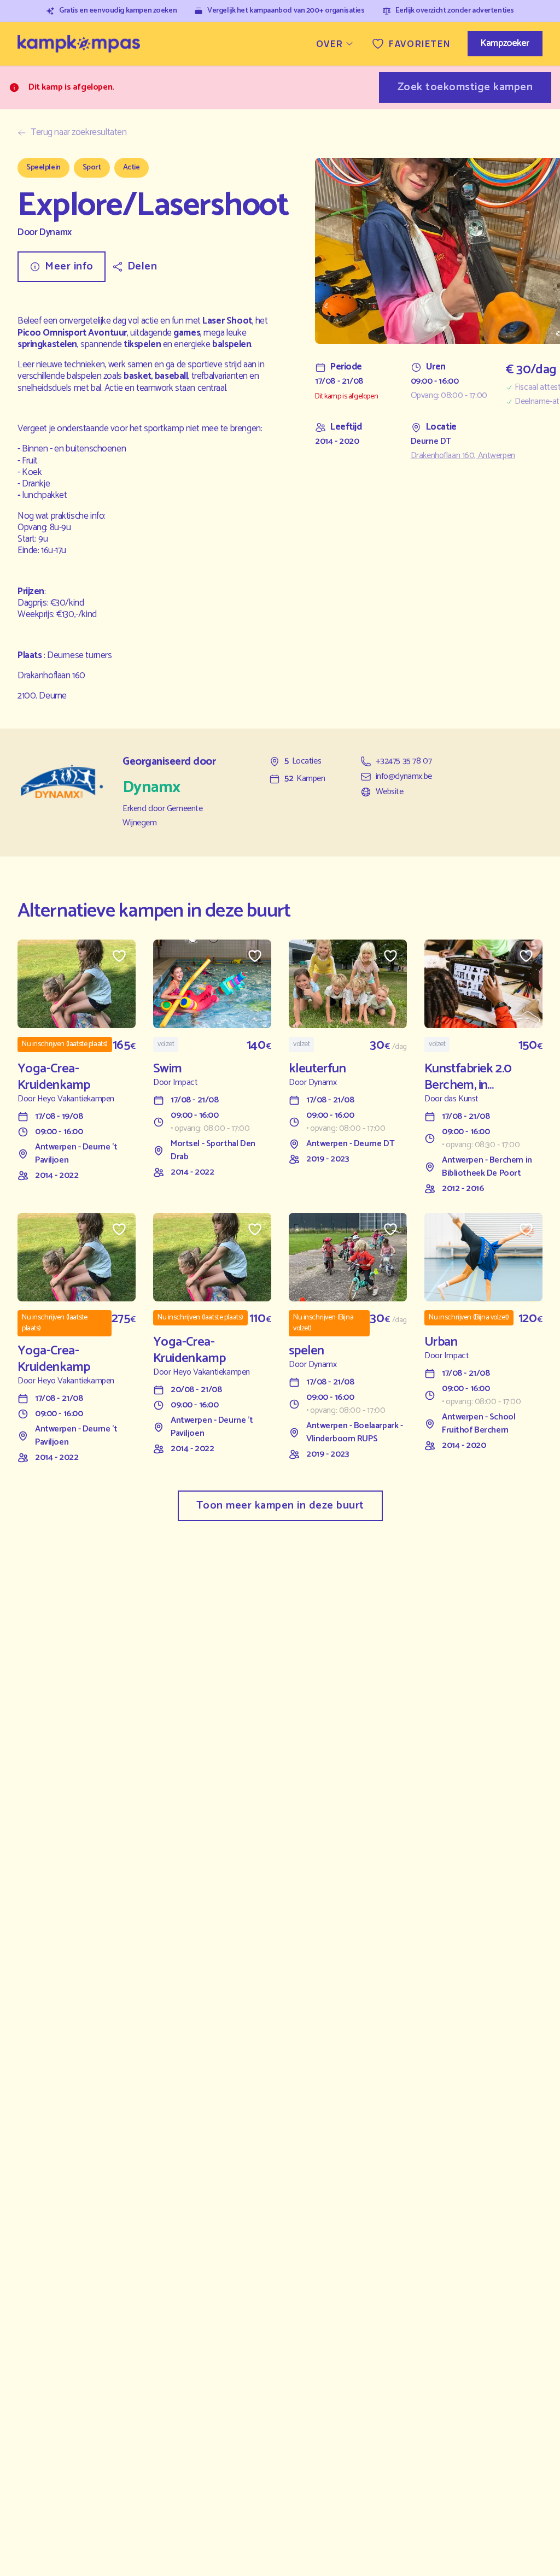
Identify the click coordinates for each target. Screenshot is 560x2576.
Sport (92, 168)
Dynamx (55, 233)
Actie (132, 168)
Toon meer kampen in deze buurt (280, 1506)
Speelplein (43, 168)
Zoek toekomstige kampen (465, 87)
